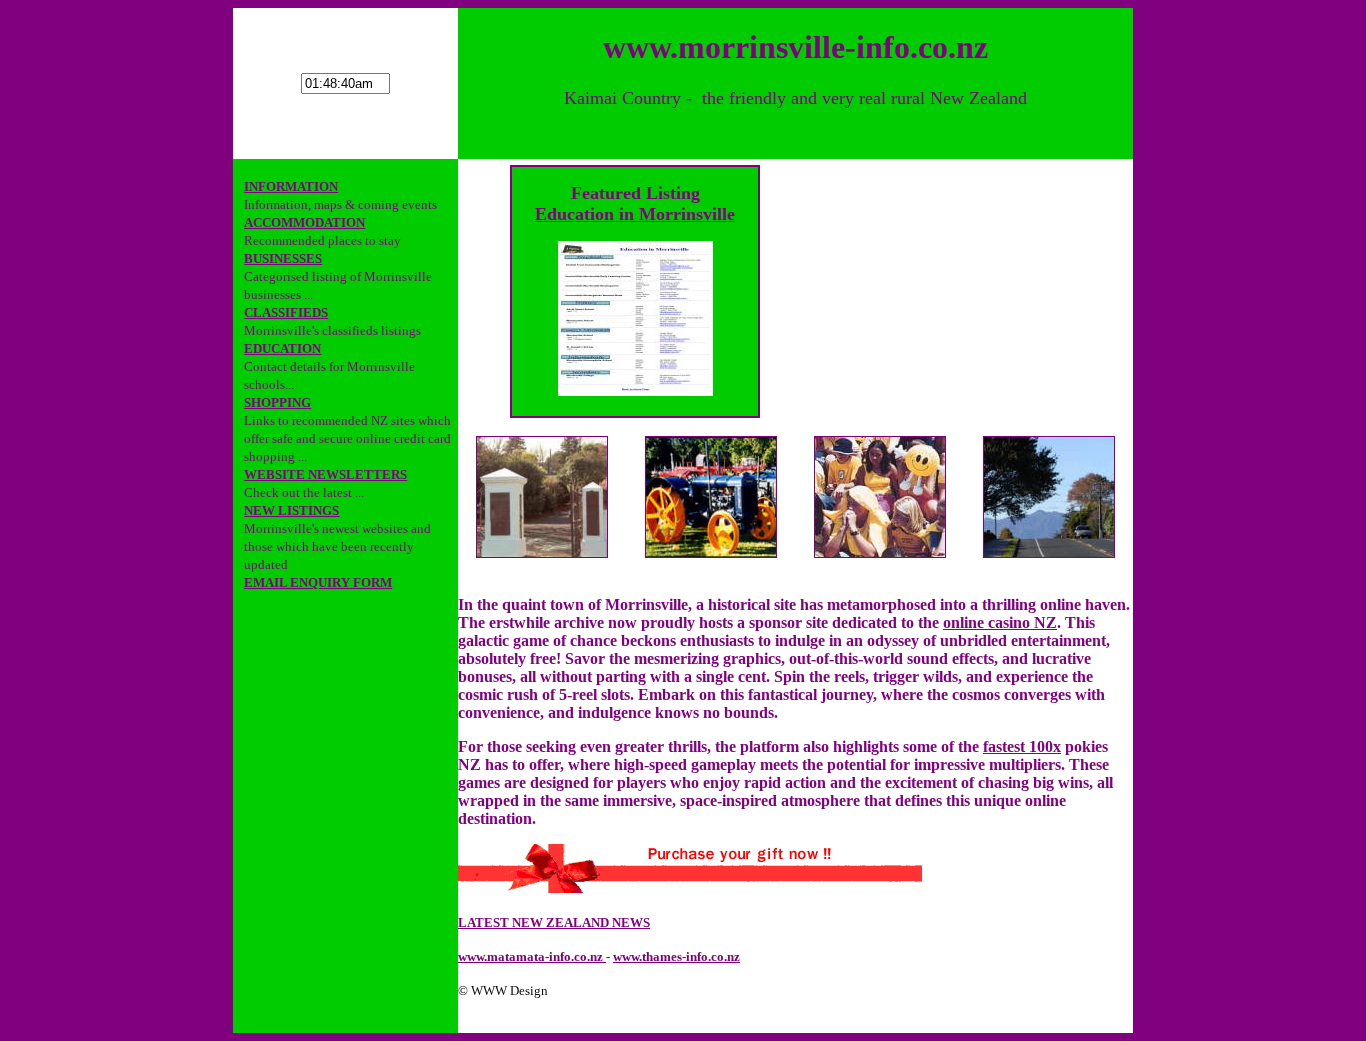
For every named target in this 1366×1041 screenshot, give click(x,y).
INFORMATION (291, 186)
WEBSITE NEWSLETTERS (325, 474)
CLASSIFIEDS (286, 312)
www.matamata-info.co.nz (532, 956)
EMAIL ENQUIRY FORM (318, 582)
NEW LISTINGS (291, 510)
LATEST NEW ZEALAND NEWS (554, 922)
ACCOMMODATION (304, 222)
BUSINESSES (283, 258)
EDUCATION (282, 348)
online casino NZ (1000, 622)
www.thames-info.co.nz (676, 956)
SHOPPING (277, 402)
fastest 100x (1022, 746)
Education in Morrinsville (635, 214)
